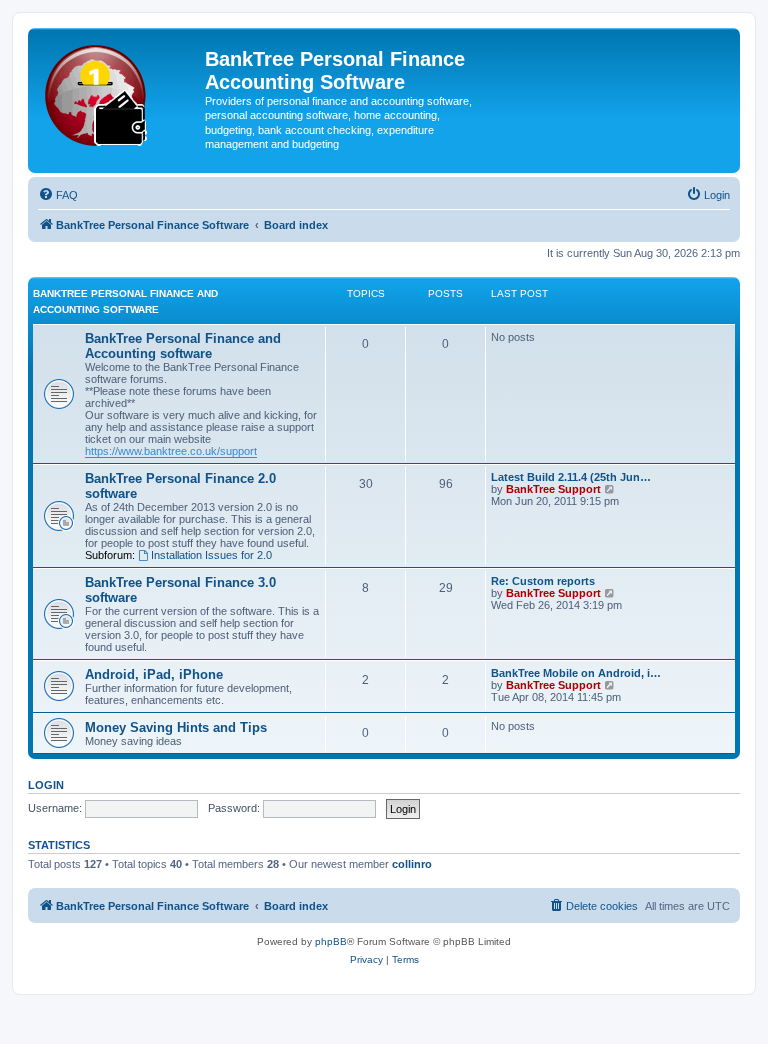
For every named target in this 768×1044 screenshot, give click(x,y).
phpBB (331, 941)
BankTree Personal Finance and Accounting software (183, 346)
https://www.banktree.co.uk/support (171, 451)
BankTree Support (553, 489)
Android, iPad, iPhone (154, 674)
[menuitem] (58, 195)
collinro (412, 864)
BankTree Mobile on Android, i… (576, 673)
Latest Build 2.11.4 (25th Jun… (571, 477)
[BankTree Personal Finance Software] (119, 91)
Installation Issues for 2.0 (211, 555)
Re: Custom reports (543, 581)
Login (46, 785)
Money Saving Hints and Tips (176, 727)
